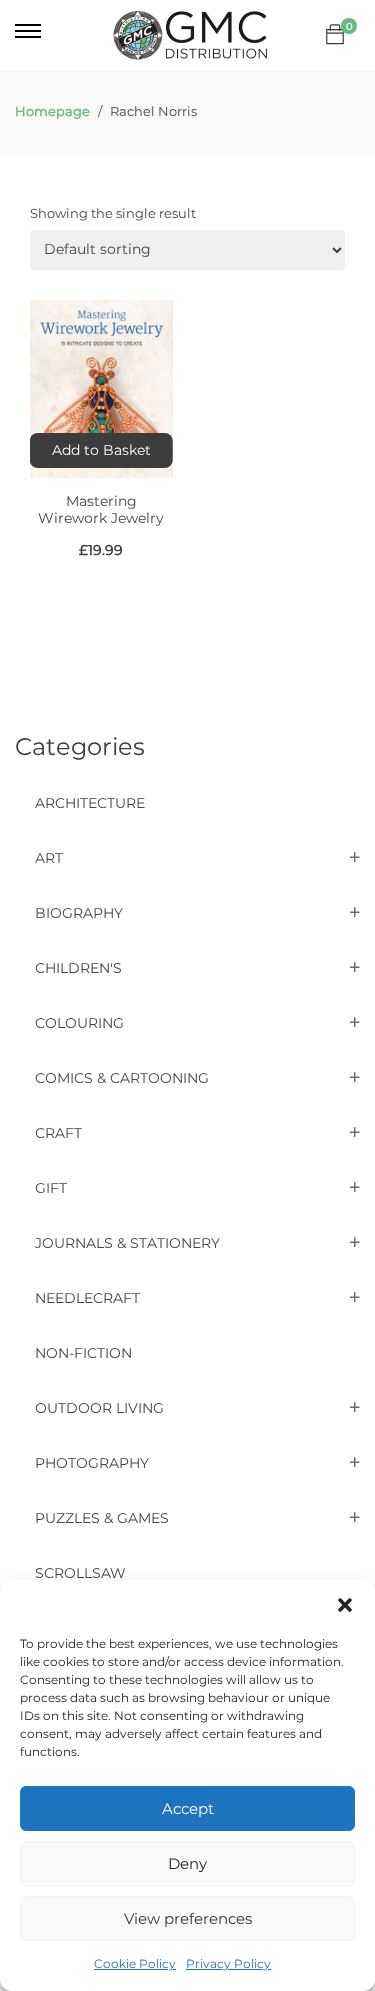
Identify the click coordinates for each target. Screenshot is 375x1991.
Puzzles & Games (102, 1518)
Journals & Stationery (127, 1243)
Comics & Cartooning (122, 1078)
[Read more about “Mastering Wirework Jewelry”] (101, 450)
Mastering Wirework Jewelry (101, 509)
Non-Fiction (83, 1353)
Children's (78, 968)
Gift (51, 1188)
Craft (58, 1133)
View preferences (188, 1918)
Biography (79, 913)
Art (49, 858)
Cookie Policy (135, 1963)
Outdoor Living (99, 1408)
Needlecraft (87, 1298)
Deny (187, 1863)
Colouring (79, 1023)
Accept (188, 1808)
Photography (92, 1463)
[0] (335, 35)
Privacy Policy (228, 1963)
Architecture (90, 803)
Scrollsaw (80, 1573)
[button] (345, 1605)
